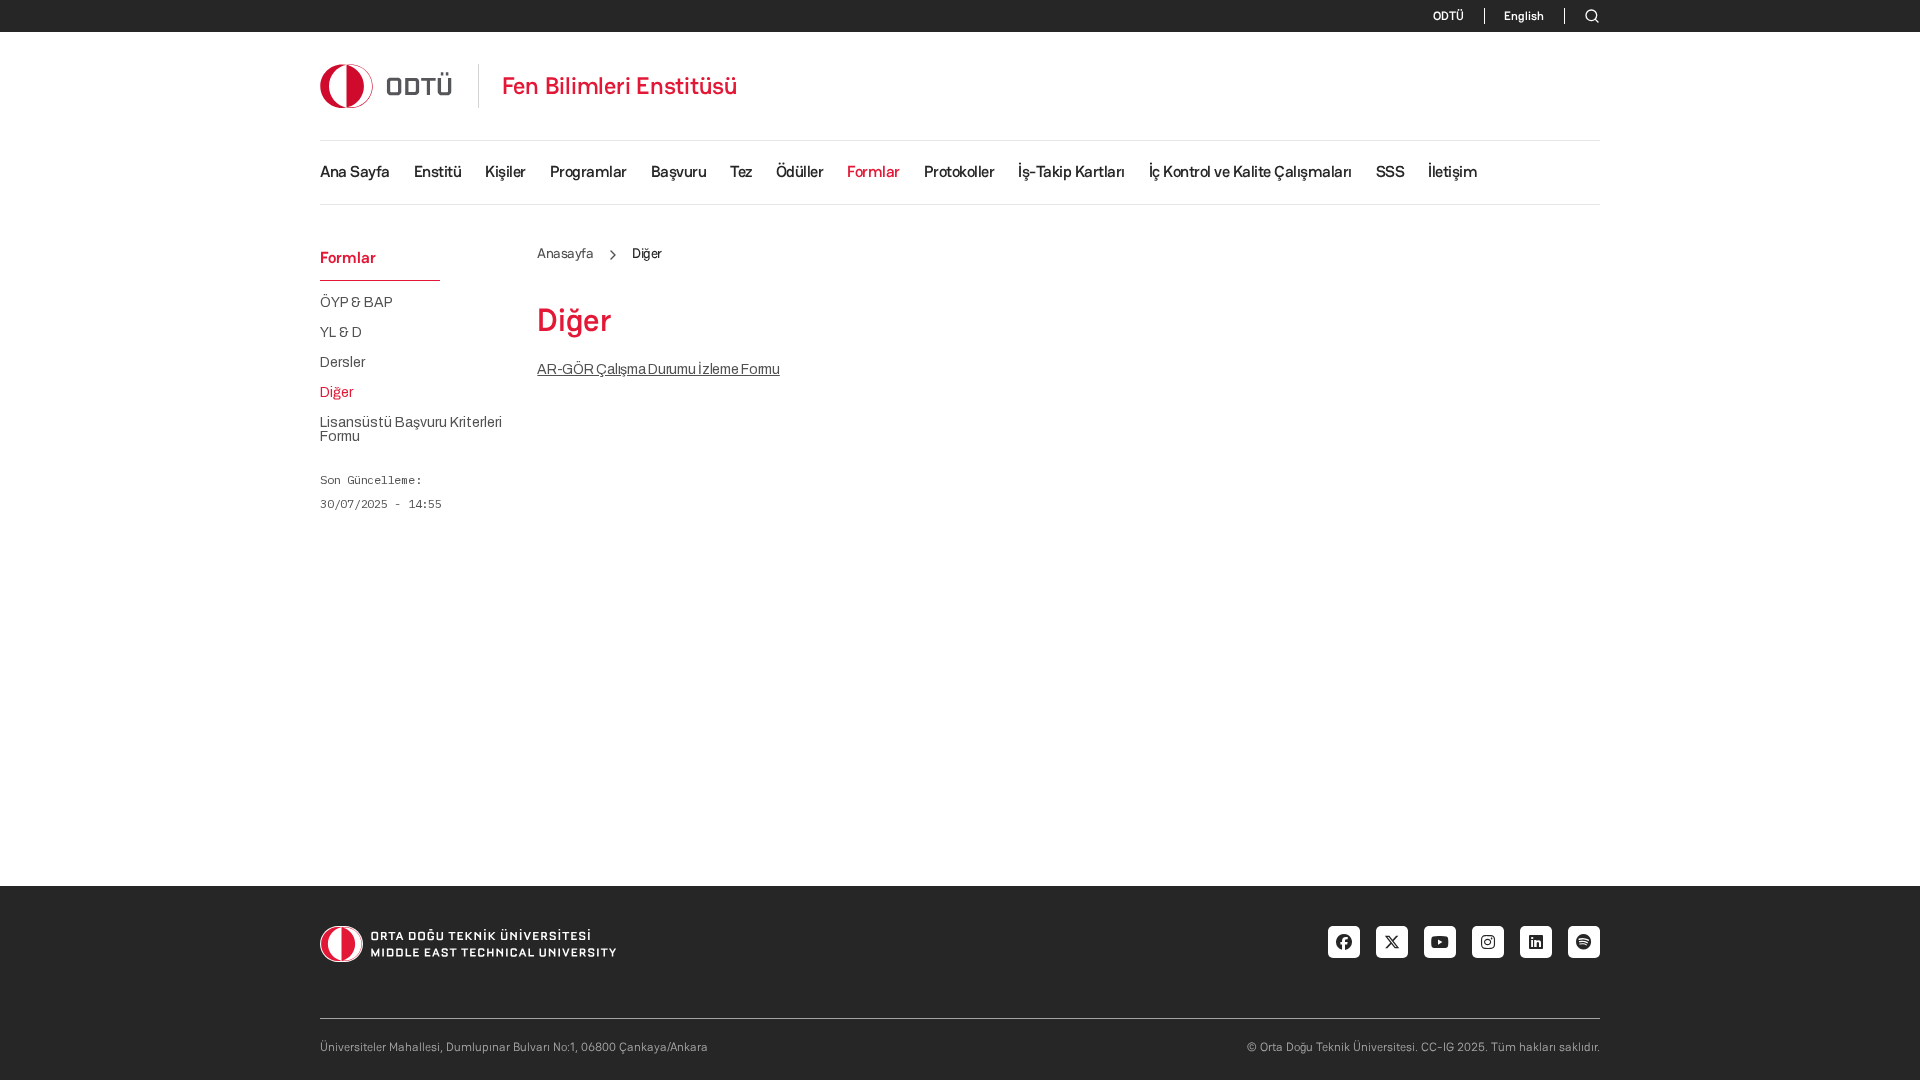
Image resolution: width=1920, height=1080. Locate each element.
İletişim (1452, 171)
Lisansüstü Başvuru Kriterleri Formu (411, 430)
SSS (1390, 171)
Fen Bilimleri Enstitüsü (620, 86)
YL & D (341, 333)
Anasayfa (565, 253)
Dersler (342, 363)
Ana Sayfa (355, 171)
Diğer (336, 393)
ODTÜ (1448, 16)
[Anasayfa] (387, 85)
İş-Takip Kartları (1071, 171)
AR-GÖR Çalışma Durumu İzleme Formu (658, 369)
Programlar (588, 171)
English (1524, 16)
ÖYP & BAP (356, 303)
